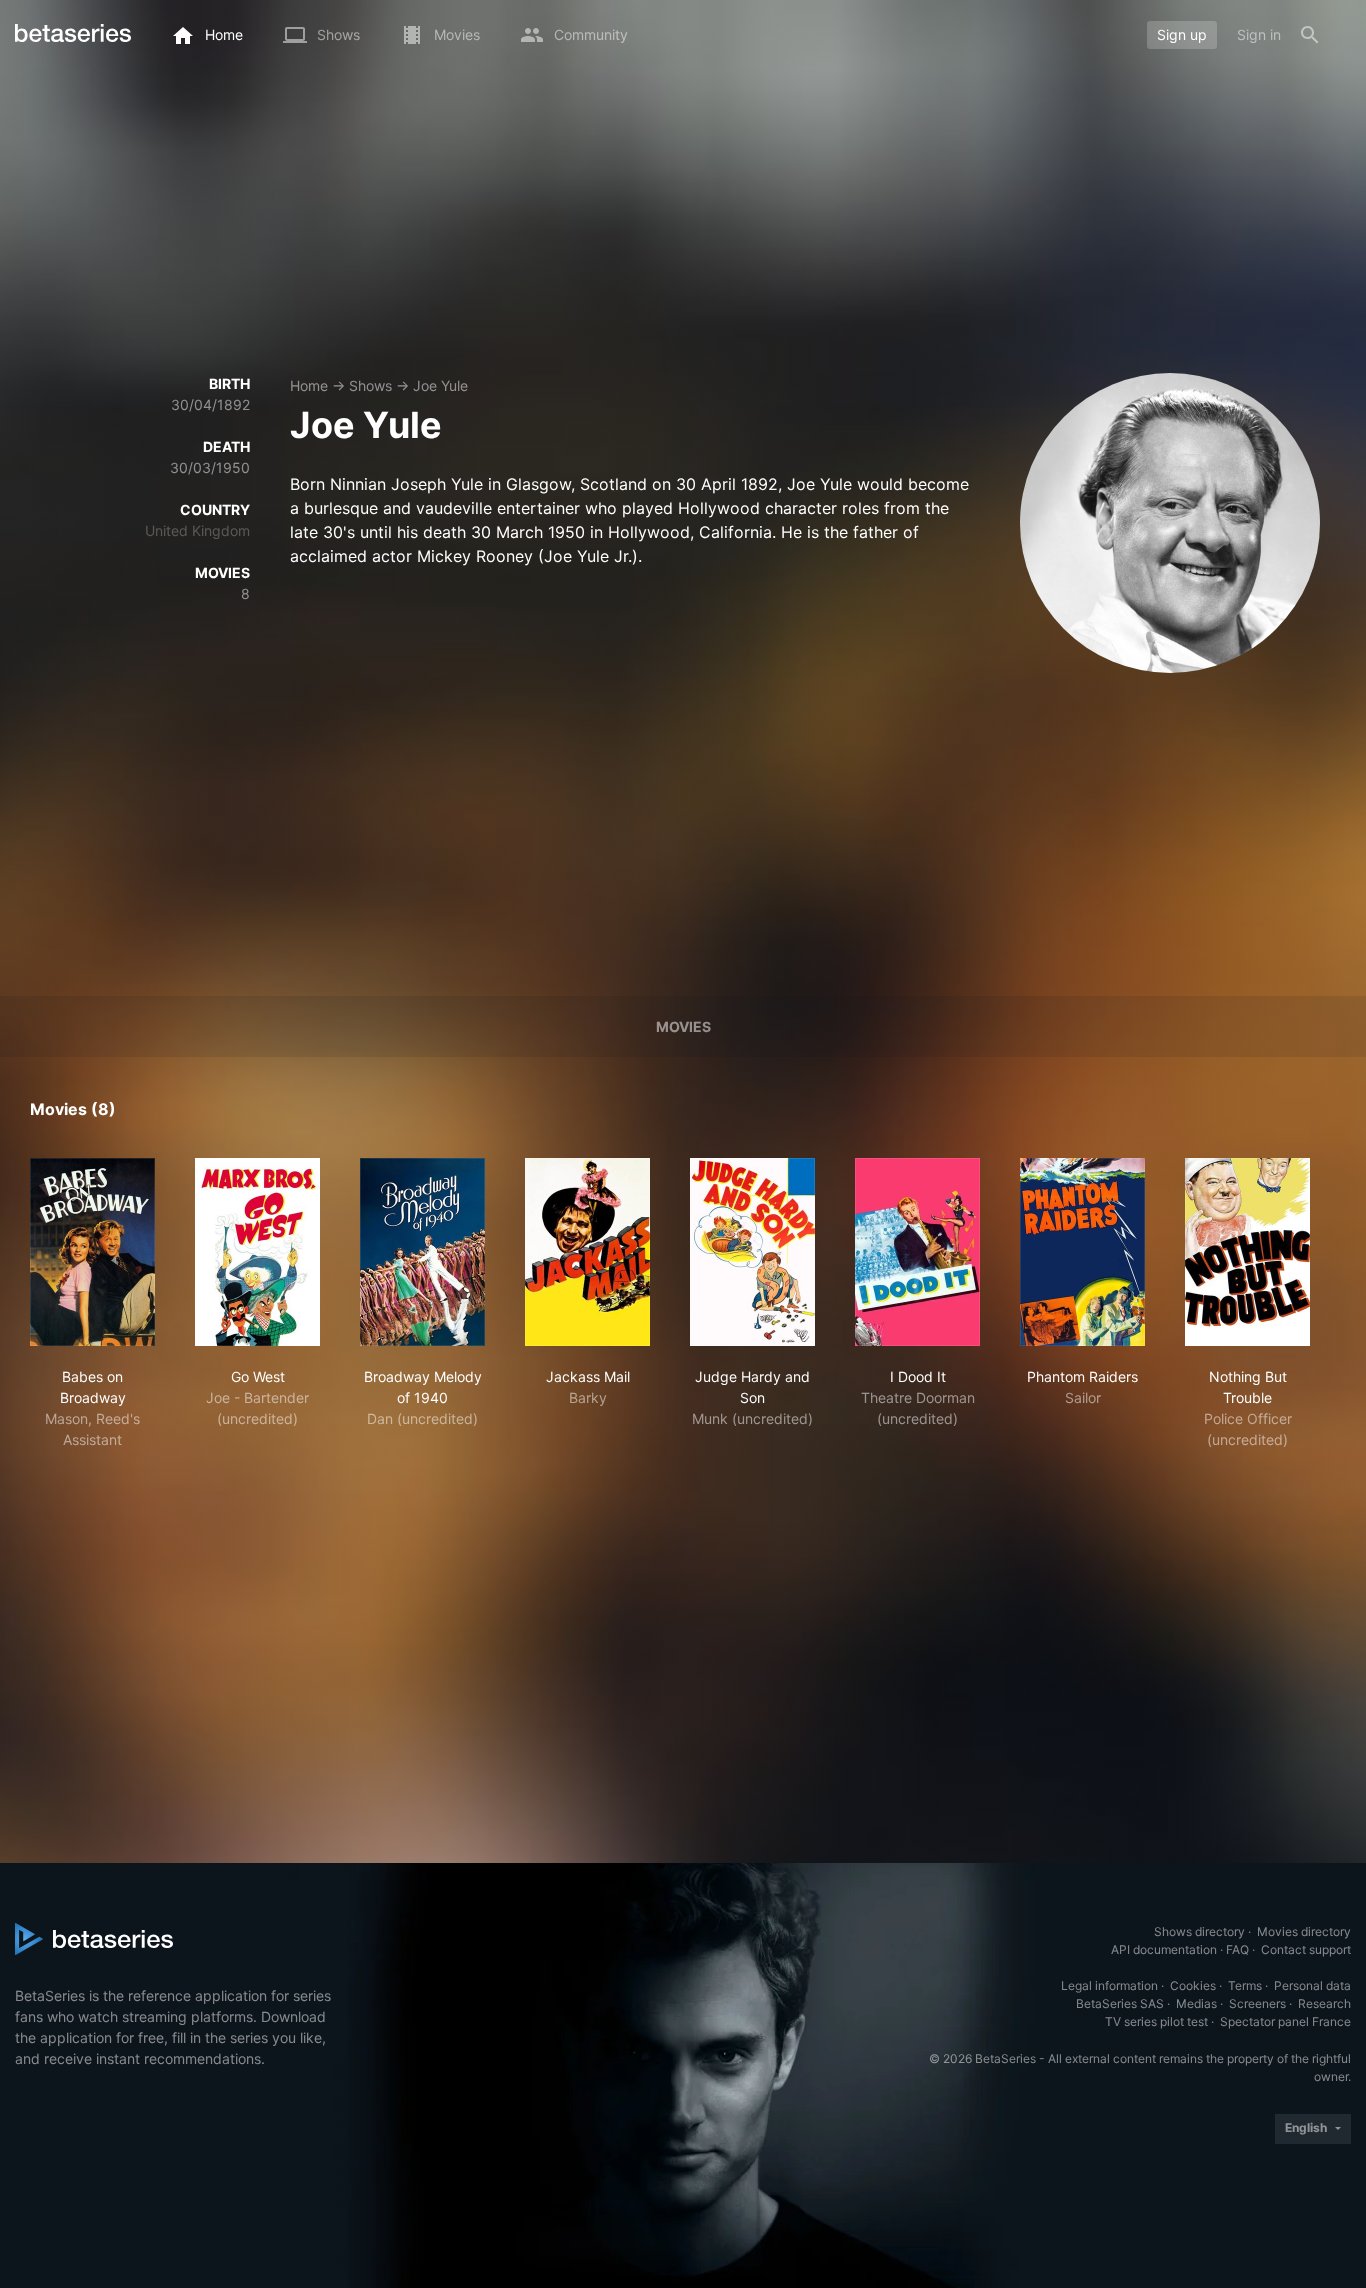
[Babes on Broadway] (92, 1252)
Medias (1196, 2003)
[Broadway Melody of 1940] (422, 1252)
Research (1324, 2003)
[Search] (1310, 35)
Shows (370, 385)
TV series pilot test (1156, 2021)
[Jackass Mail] (587, 1252)
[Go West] (257, 1252)
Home (309, 385)
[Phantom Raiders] (1082, 1252)
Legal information (1109, 1985)
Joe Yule (440, 385)
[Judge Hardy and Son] (752, 1252)
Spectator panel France (1285, 2021)
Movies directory (1304, 1931)
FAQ (1237, 1949)
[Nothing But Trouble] (1247, 1252)
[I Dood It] (917, 1252)
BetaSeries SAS (1120, 2003)
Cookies (1193, 1985)
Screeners (1257, 2003)
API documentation (1164, 1949)
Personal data (1312, 1985)
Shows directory (1199, 1931)
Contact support (1306, 1949)
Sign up (1182, 34)
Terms (1245, 1985)
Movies (683, 1026)
